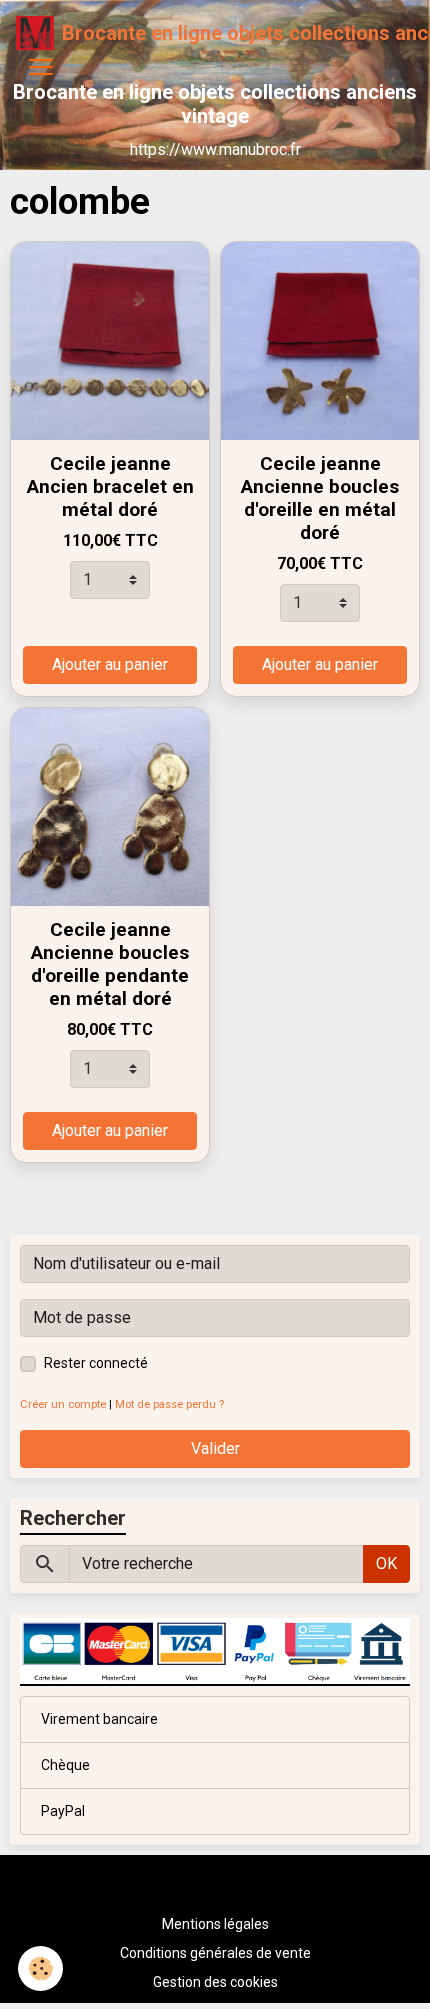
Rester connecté (96, 1363)
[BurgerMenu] (41, 67)
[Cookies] (40, 1968)
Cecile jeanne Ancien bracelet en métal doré (110, 486)
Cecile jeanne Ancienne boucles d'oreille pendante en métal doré (110, 964)
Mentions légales (215, 1924)
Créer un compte (63, 1404)
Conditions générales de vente (215, 1953)
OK (386, 1563)
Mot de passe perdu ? (169, 1404)
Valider (215, 1448)
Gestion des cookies (215, 1982)
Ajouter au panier (110, 664)
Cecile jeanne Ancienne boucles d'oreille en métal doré (320, 498)
